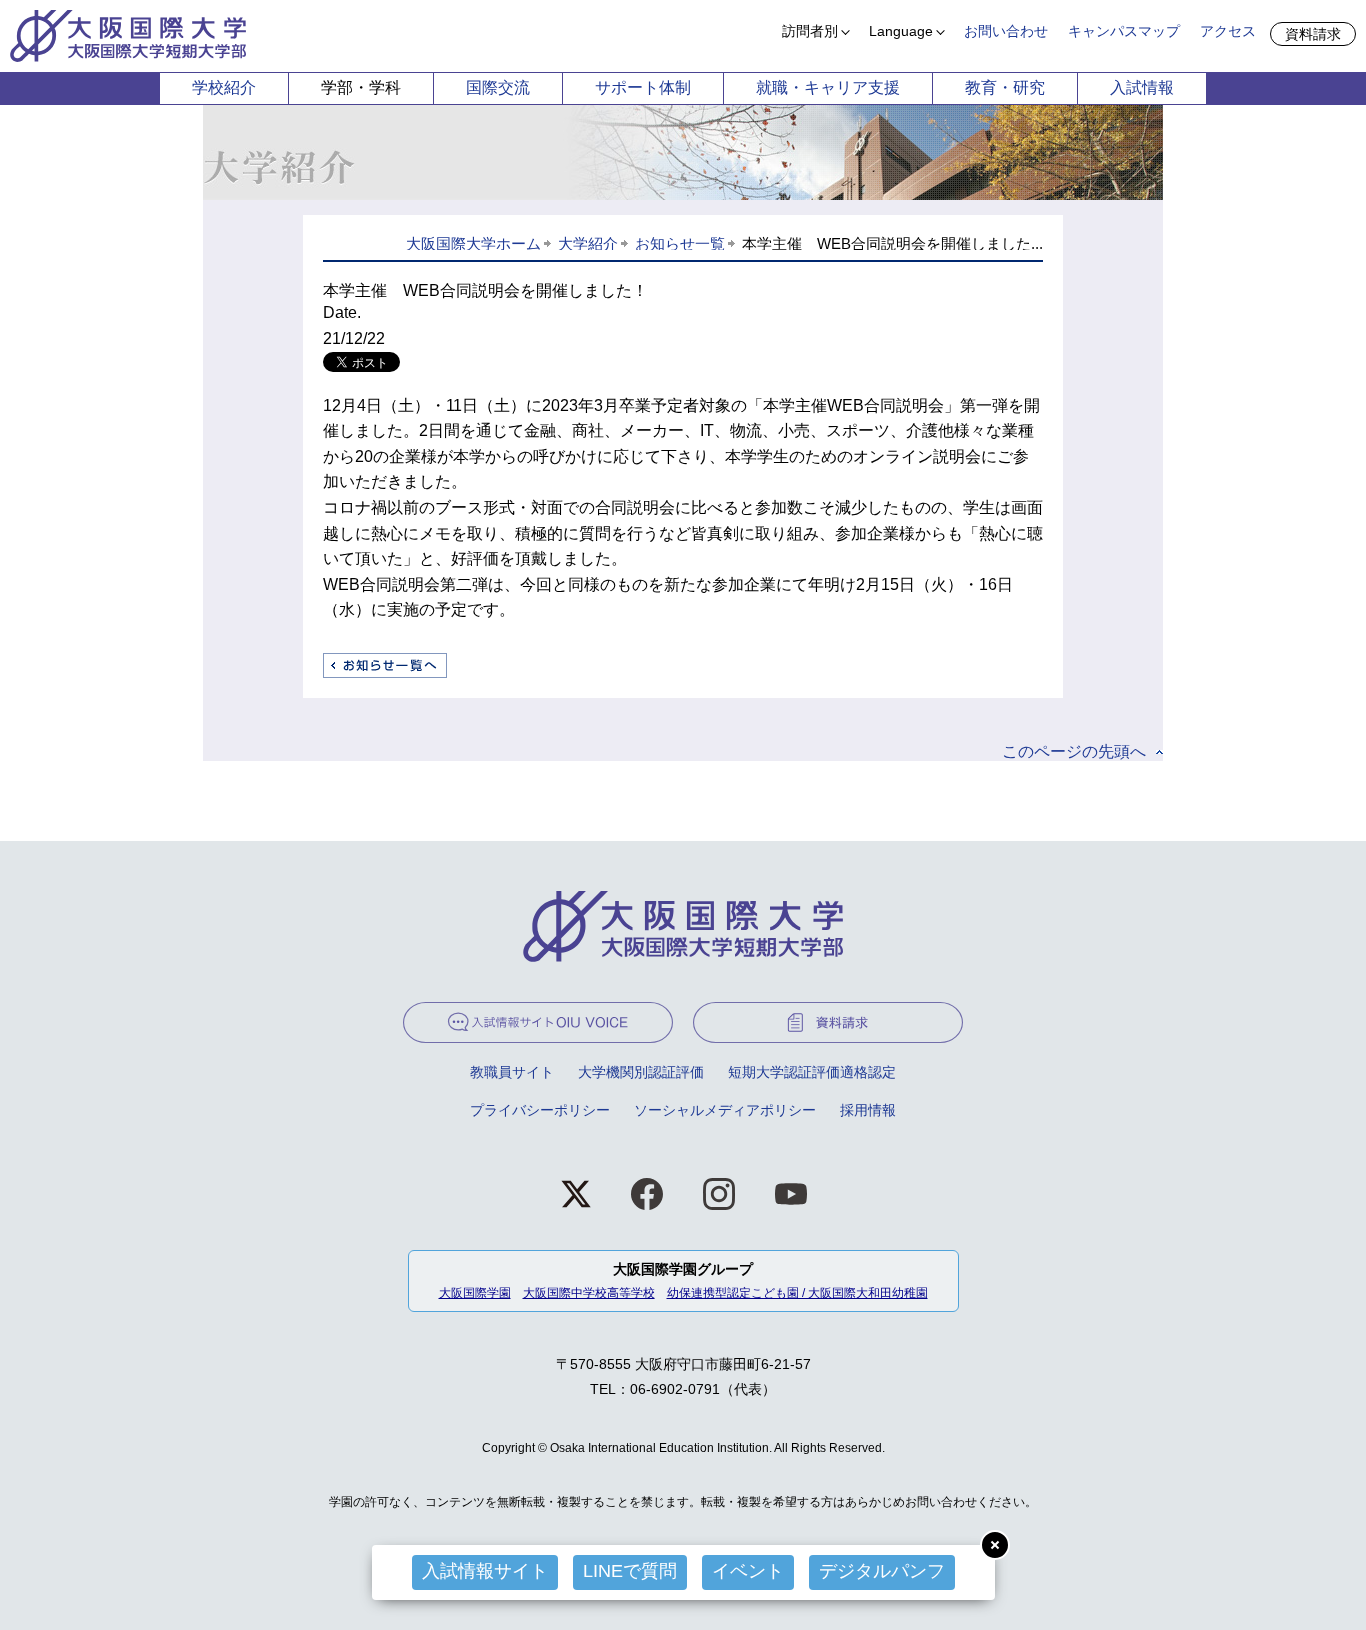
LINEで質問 (630, 1571)
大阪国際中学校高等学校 (589, 1293)
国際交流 (498, 87)
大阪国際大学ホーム (473, 243)
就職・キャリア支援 (828, 87)
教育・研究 (1005, 87)
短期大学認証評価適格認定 (812, 1072)
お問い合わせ (1006, 31)
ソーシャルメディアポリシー (725, 1110)
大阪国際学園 (475, 1293)
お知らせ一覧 (680, 243)
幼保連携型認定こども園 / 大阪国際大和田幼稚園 (797, 1293)
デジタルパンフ (882, 1571)
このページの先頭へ (1074, 751)
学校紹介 (224, 87)
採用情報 (868, 1110)
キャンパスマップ (1124, 31)
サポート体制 (643, 87)
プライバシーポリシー (540, 1110)
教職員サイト (512, 1072)
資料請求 (1313, 34)
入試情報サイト (485, 1571)
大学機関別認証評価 (641, 1072)
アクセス (1228, 31)
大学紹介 (588, 243)
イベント (748, 1571)
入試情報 (1142, 87)
